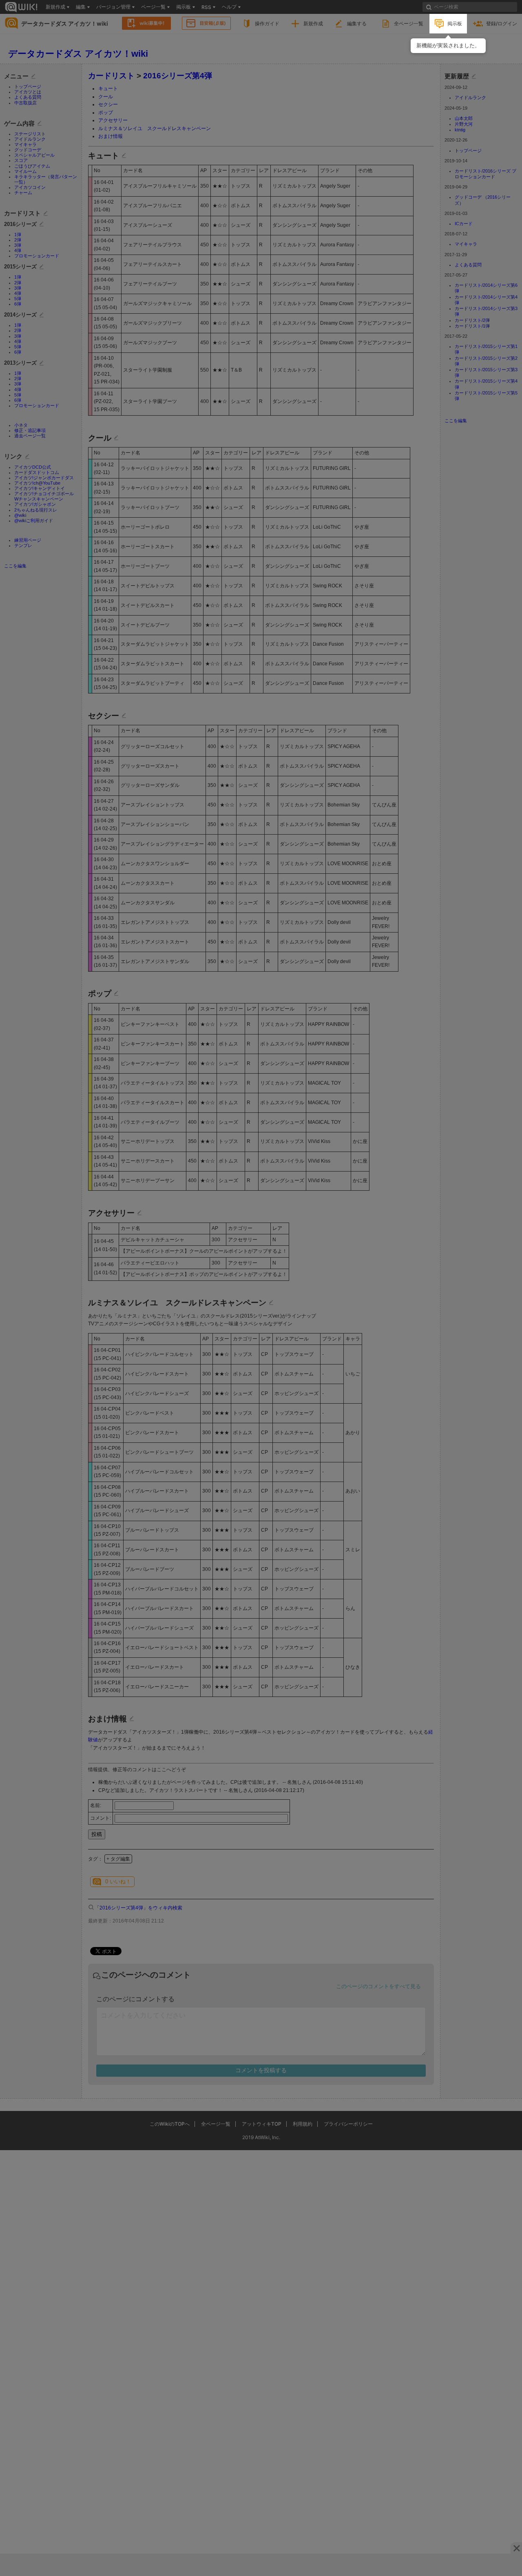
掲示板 (455, 23)
